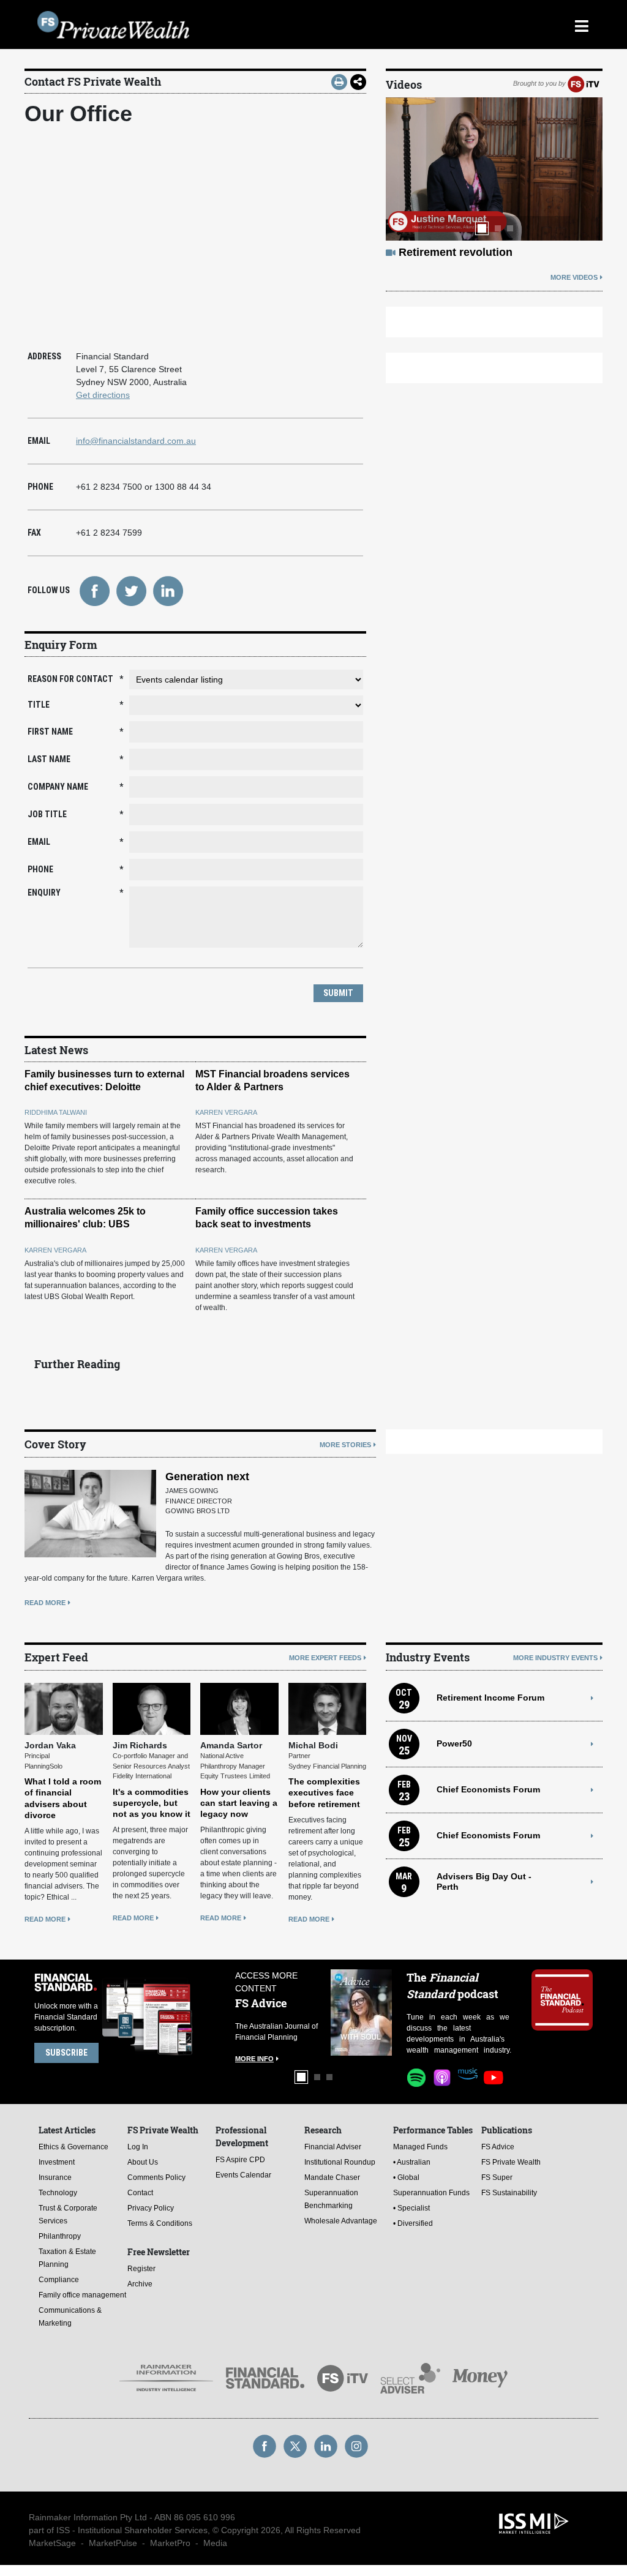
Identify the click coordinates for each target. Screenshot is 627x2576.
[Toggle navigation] (581, 24)
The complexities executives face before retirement (324, 1792)
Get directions (103, 395)
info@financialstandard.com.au (136, 441)
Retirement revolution (456, 252)
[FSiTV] (584, 83)
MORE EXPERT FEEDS (325, 1658)
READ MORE (45, 1603)
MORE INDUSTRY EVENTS (555, 1658)
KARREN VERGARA (226, 1112)
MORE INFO (254, 2059)
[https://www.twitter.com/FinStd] (131, 590)
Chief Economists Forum (488, 1789)
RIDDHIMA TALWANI (56, 1112)
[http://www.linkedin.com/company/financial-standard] (168, 590)
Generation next (207, 1477)
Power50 (454, 1743)
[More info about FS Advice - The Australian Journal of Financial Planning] (361, 2012)
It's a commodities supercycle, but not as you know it (152, 1803)
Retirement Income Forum (490, 1698)
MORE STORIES (345, 1445)
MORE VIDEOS (574, 277)
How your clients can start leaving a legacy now (239, 1803)
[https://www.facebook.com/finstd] (94, 590)
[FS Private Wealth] (243, 25)
